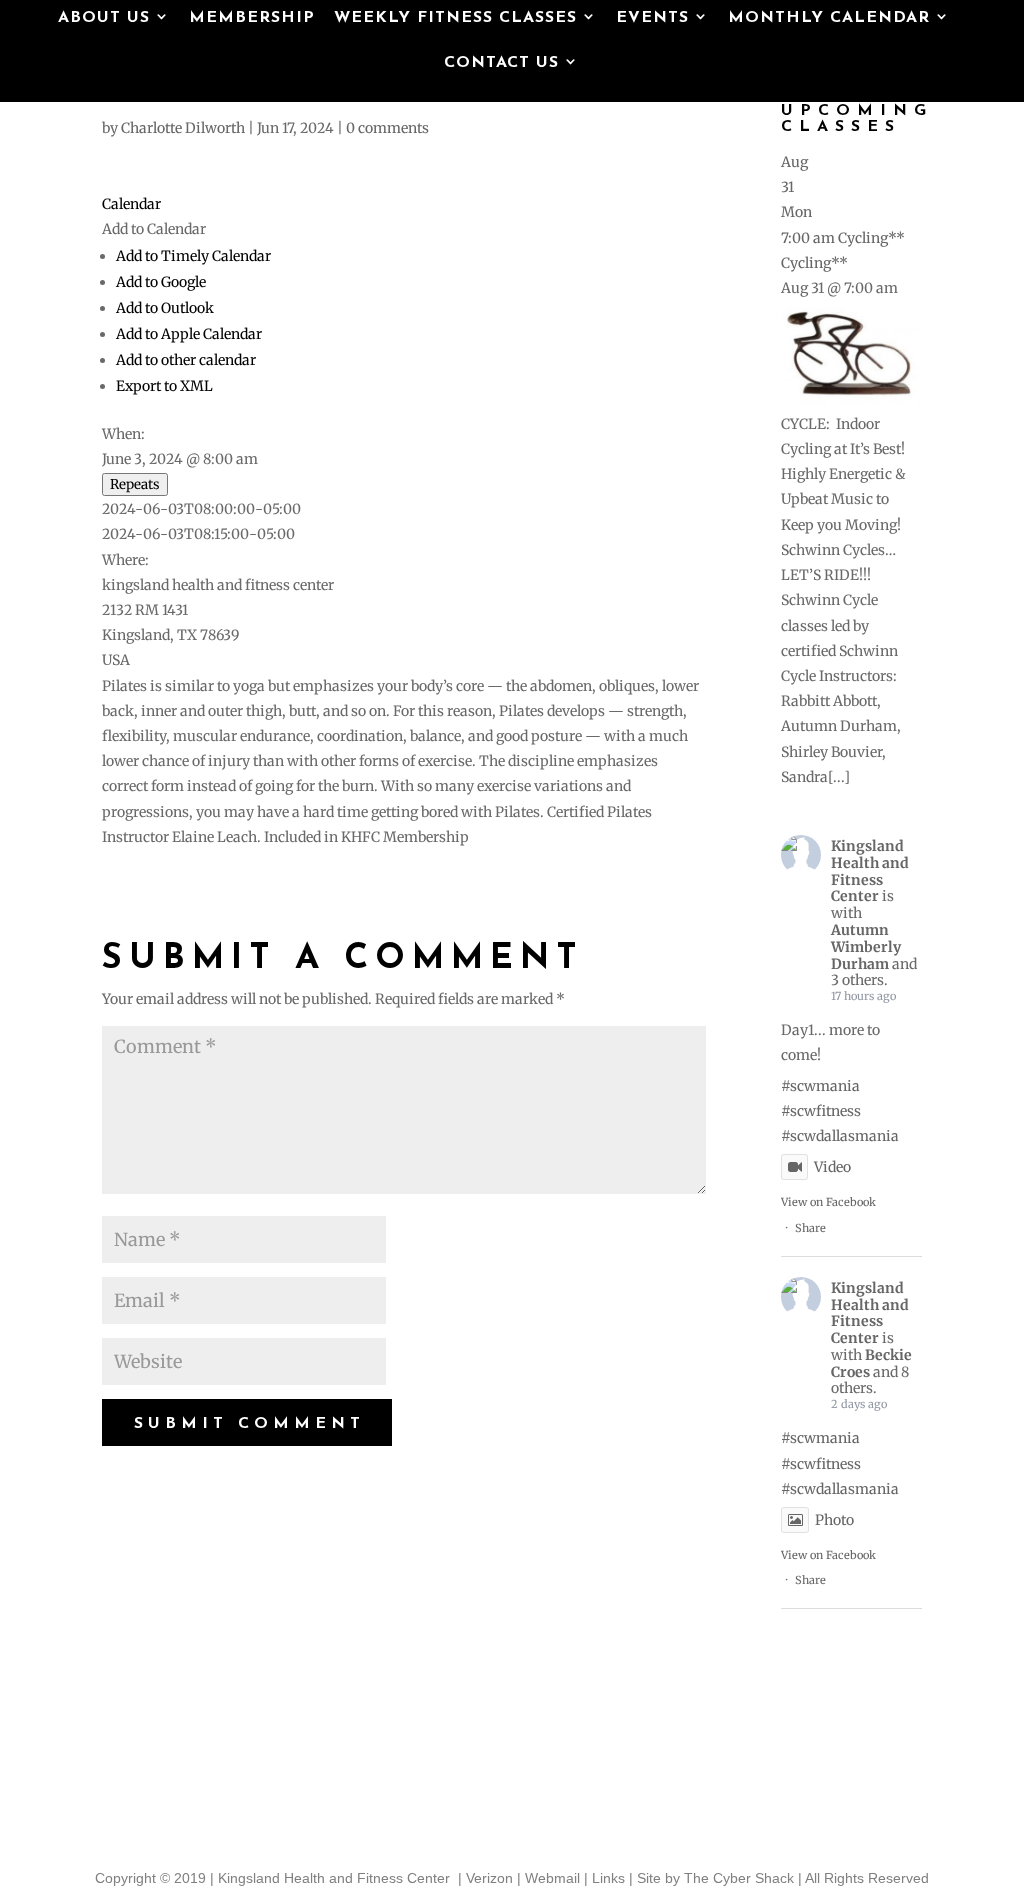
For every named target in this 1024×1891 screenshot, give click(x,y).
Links (608, 1878)
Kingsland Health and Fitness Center (870, 871)
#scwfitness (821, 1111)
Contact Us (501, 64)
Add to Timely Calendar (193, 256)
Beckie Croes (871, 1363)
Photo (834, 1520)
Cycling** (814, 263)
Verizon (489, 1878)
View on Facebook (828, 1202)
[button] (154, 229)
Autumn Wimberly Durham (866, 947)
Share (810, 1228)
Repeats (135, 484)
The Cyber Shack (739, 1878)
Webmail (552, 1878)
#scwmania (820, 1086)
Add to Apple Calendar (189, 334)
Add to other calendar (186, 360)
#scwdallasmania (840, 1136)
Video (832, 1167)
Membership (252, 19)
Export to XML (164, 386)
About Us (104, 19)
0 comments (387, 128)
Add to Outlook (165, 308)
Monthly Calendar (829, 19)
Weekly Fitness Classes (455, 19)
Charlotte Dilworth (183, 128)
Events (652, 19)
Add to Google (161, 282)
